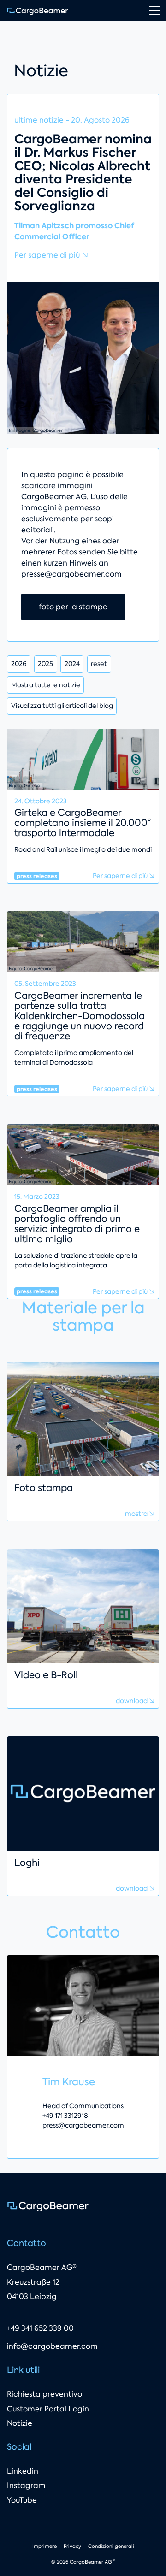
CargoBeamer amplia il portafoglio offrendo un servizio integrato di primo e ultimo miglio (77, 1224)
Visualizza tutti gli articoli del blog (62, 706)
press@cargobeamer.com (83, 2125)
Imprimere (44, 2546)
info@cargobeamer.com (52, 2346)
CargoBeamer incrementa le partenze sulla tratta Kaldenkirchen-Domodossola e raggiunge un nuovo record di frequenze (80, 1016)
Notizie (20, 2423)
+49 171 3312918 (65, 2116)
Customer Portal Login (48, 2409)
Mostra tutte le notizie (46, 685)
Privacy (72, 2546)
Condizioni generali (111, 2546)
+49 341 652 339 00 (40, 2328)
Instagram (26, 2485)
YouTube (22, 2500)
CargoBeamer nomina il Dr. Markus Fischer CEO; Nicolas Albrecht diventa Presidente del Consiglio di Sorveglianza (83, 173)
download (132, 1701)
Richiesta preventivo (44, 2394)
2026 (19, 664)
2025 (45, 664)
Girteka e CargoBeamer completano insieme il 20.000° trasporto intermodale (83, 823)
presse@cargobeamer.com (71, 574)
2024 (72, 664)
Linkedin (23, 2471)
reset (99, 664)
